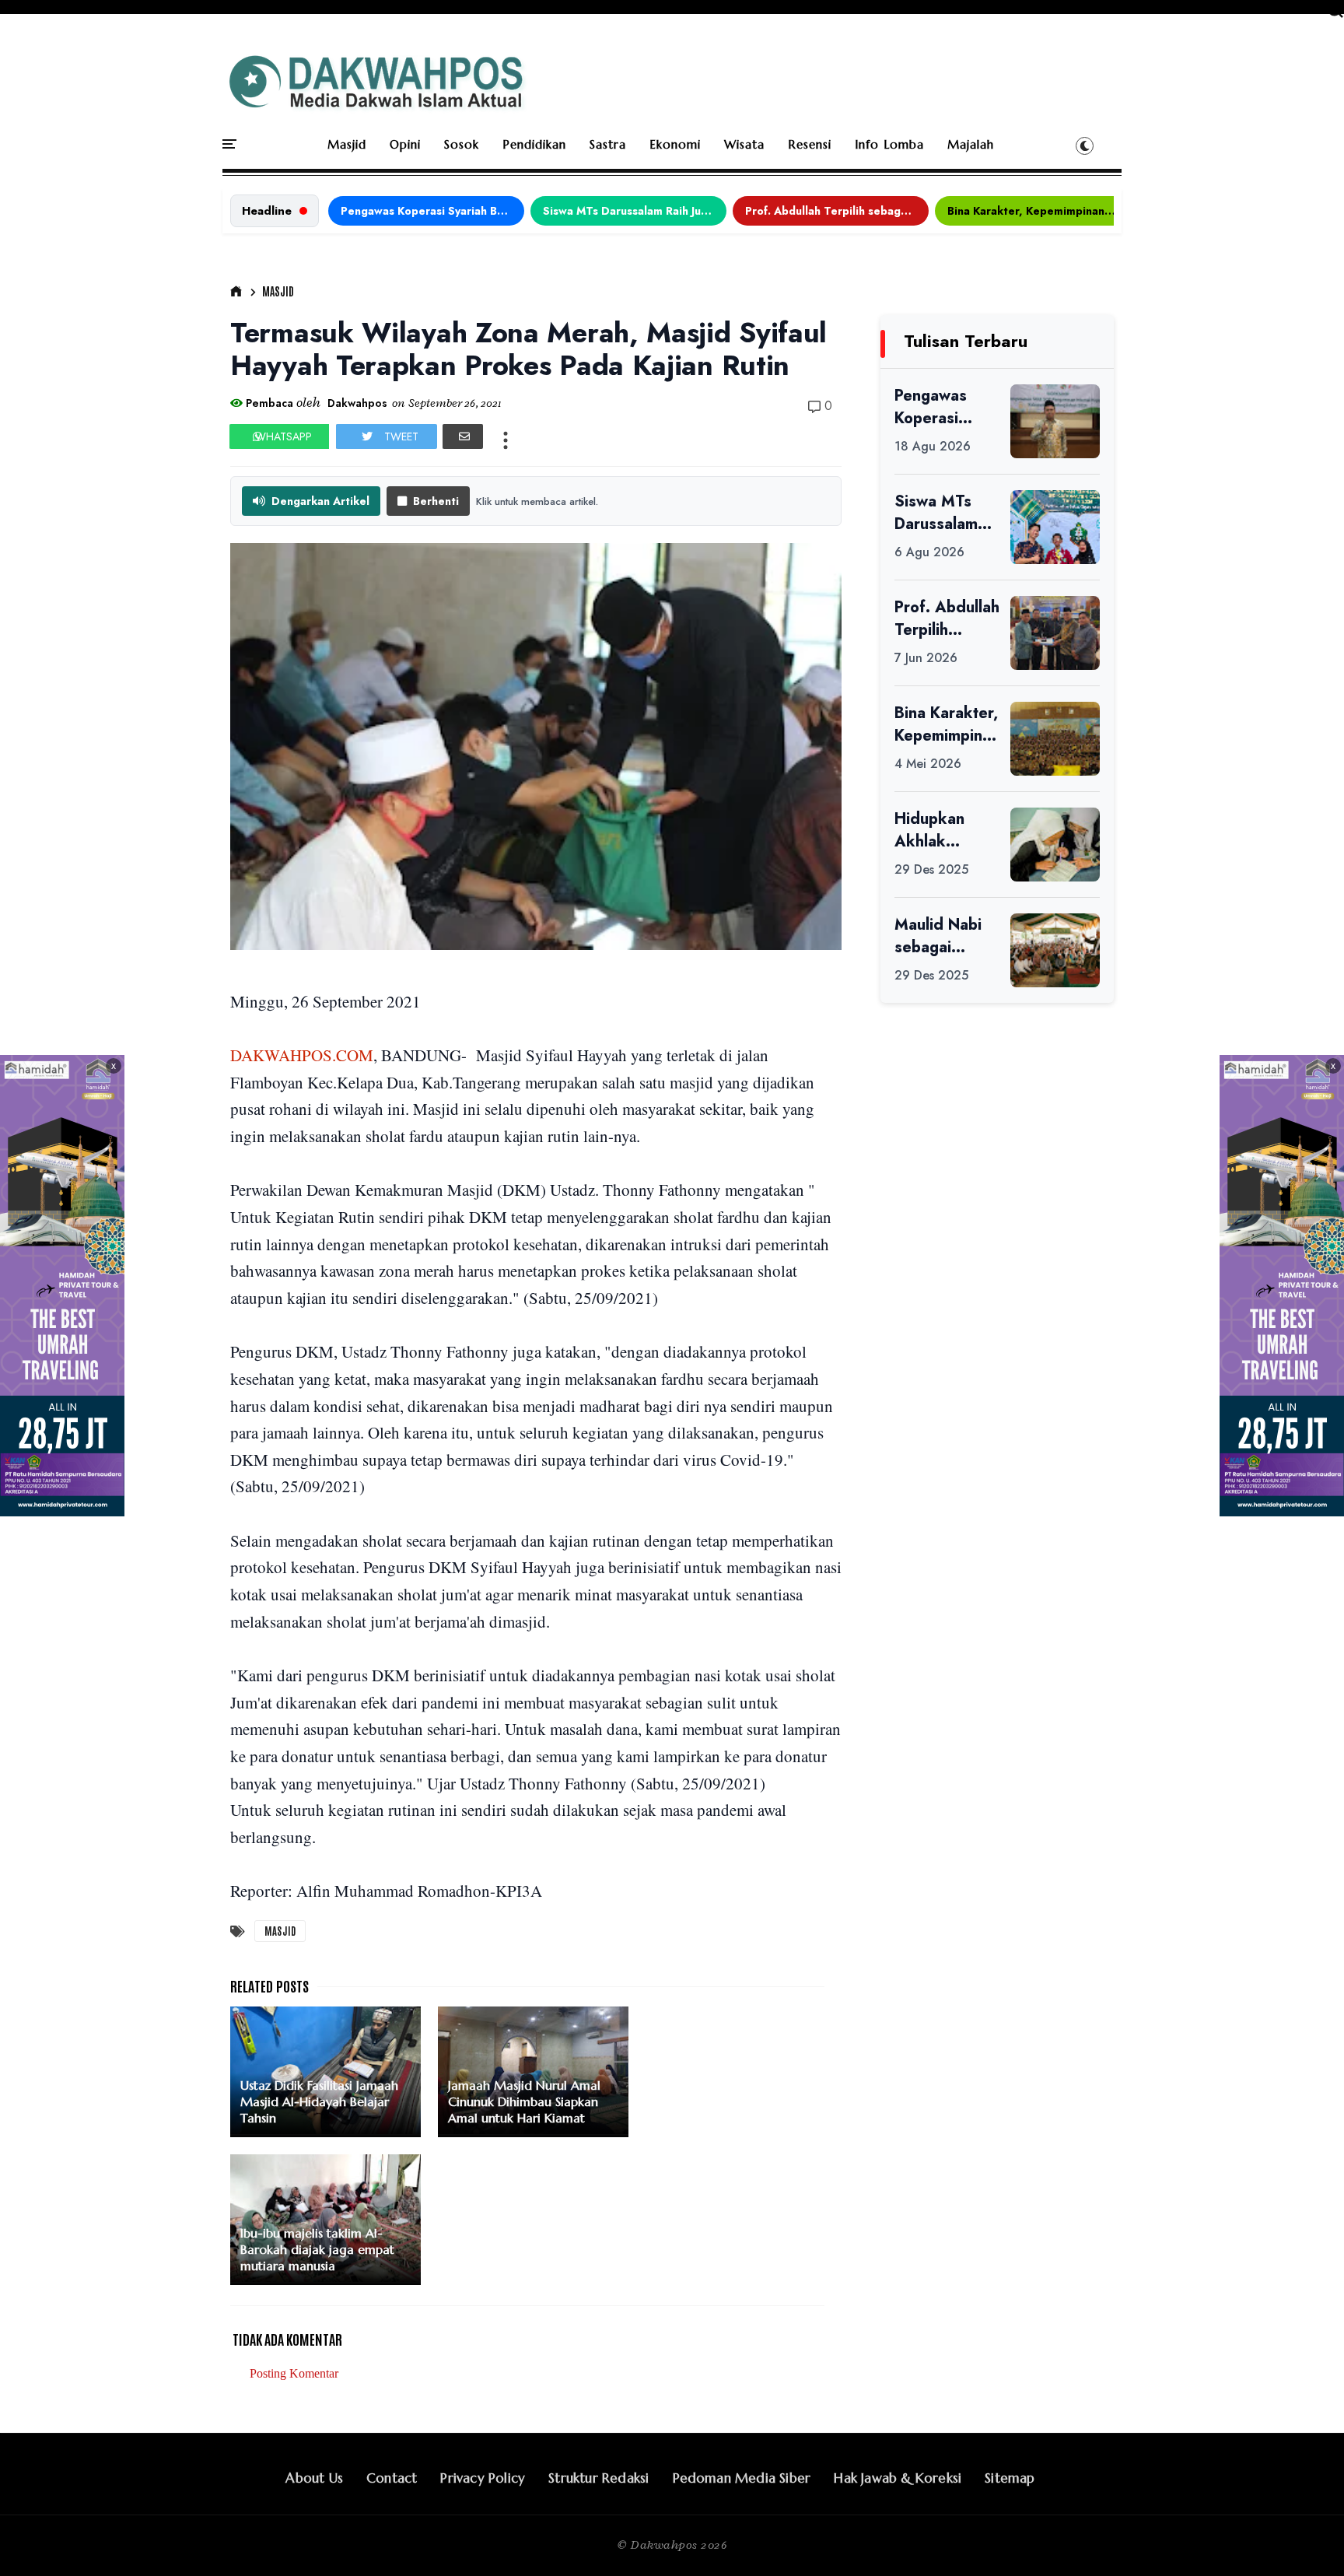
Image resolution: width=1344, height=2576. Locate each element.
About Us (314, 2478)
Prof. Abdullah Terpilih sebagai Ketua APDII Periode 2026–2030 (837, 211)
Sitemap (1010, 2478)
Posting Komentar (294, 2373)
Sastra (608, 144)
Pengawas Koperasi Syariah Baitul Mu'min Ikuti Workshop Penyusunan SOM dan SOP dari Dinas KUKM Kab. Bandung (432, 211)
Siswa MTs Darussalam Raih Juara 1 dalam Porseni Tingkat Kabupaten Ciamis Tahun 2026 (635, 211)
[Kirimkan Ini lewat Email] (463, 436)
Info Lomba (889, 144)
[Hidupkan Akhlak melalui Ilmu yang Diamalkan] (1055, 845)
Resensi (810, 144)
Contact (392, 2478)
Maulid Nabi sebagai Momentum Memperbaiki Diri (942, 936)
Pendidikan (534, 144)
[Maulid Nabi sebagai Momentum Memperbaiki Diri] (1055, 950)
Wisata (744, 144)
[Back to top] (1305, 2539)
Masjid (347, 144)
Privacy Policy (483, 2478)
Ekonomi (675, 144)
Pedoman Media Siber (742, 2478)
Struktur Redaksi (598, 2478)
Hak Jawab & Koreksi (898, 2478)
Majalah (971, 144)
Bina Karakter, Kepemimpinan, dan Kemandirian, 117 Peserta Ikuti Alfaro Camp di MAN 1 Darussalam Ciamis (1039, 211)
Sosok (462, 144)
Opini (405, 144)
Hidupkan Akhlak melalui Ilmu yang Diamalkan (937, 830)
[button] (1085, 145)
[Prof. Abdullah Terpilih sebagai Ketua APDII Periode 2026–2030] (1055, 633)
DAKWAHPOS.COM (302, 1055)
